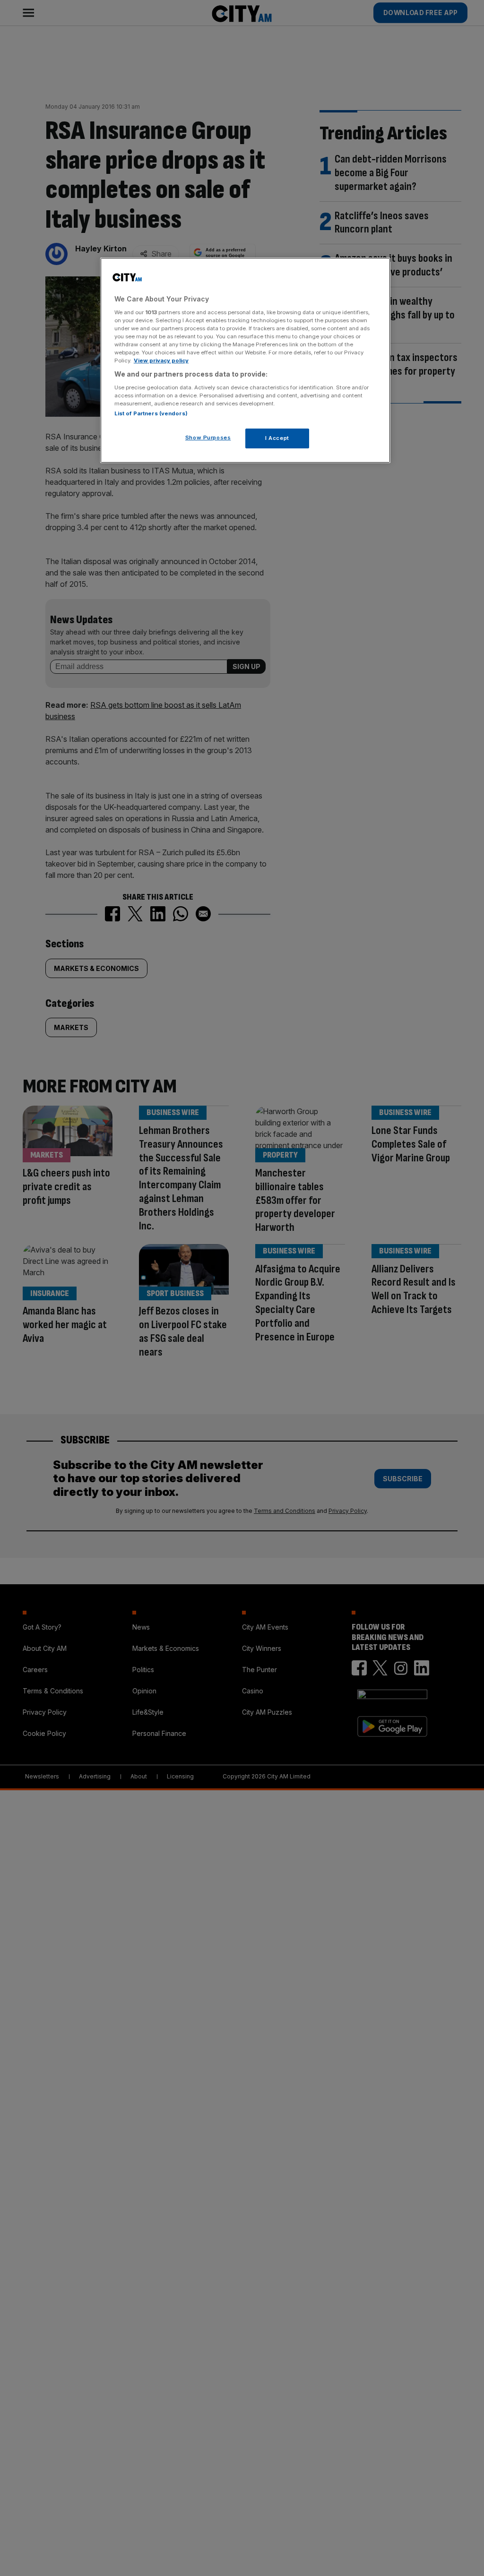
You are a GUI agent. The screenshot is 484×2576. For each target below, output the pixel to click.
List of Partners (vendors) (151, 413)
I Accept (277, 438)
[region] (245, 360)
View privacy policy (161, 361)
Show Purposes (208, 438)
